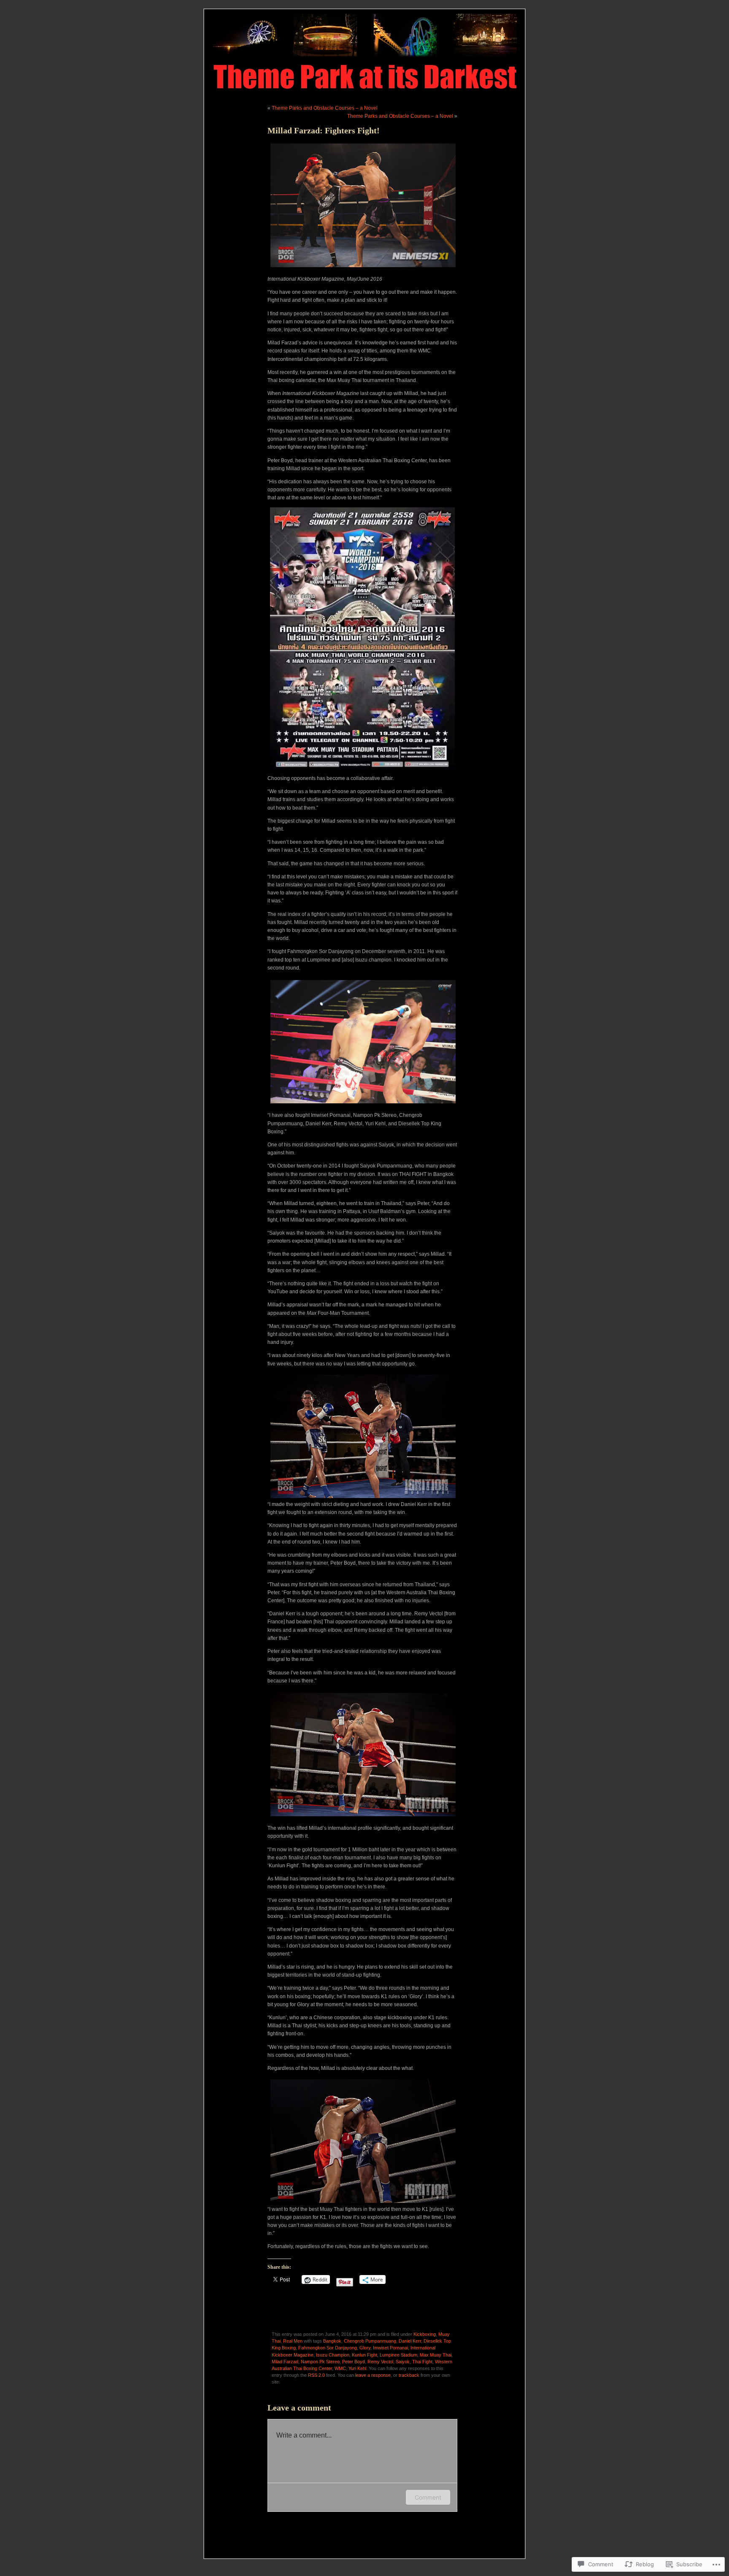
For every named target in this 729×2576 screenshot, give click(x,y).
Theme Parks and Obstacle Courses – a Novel (325, 108)
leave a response (373, 2375)
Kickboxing (425, 2334)
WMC (340, 2368)
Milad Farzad (285, 2362)
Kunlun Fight (364, 2355)
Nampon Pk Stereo (320, 2362)
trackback (409, 2375)
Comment (428, 2497)
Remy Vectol (380, 2362)
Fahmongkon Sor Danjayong (328, 2348)
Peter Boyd (354, 2362)
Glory (365, 2348)
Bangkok (332, 2341)
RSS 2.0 (316, 2375)
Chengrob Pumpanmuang (370, 2341)
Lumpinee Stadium (398, 2355)
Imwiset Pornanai (390, 2348)
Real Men (293, 2341)
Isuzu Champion (333, 2355)
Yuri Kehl (357, 2368)
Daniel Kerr (410, 2341)
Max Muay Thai (436, 2355)
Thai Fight (422, 2362)
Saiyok (403, 2362)
